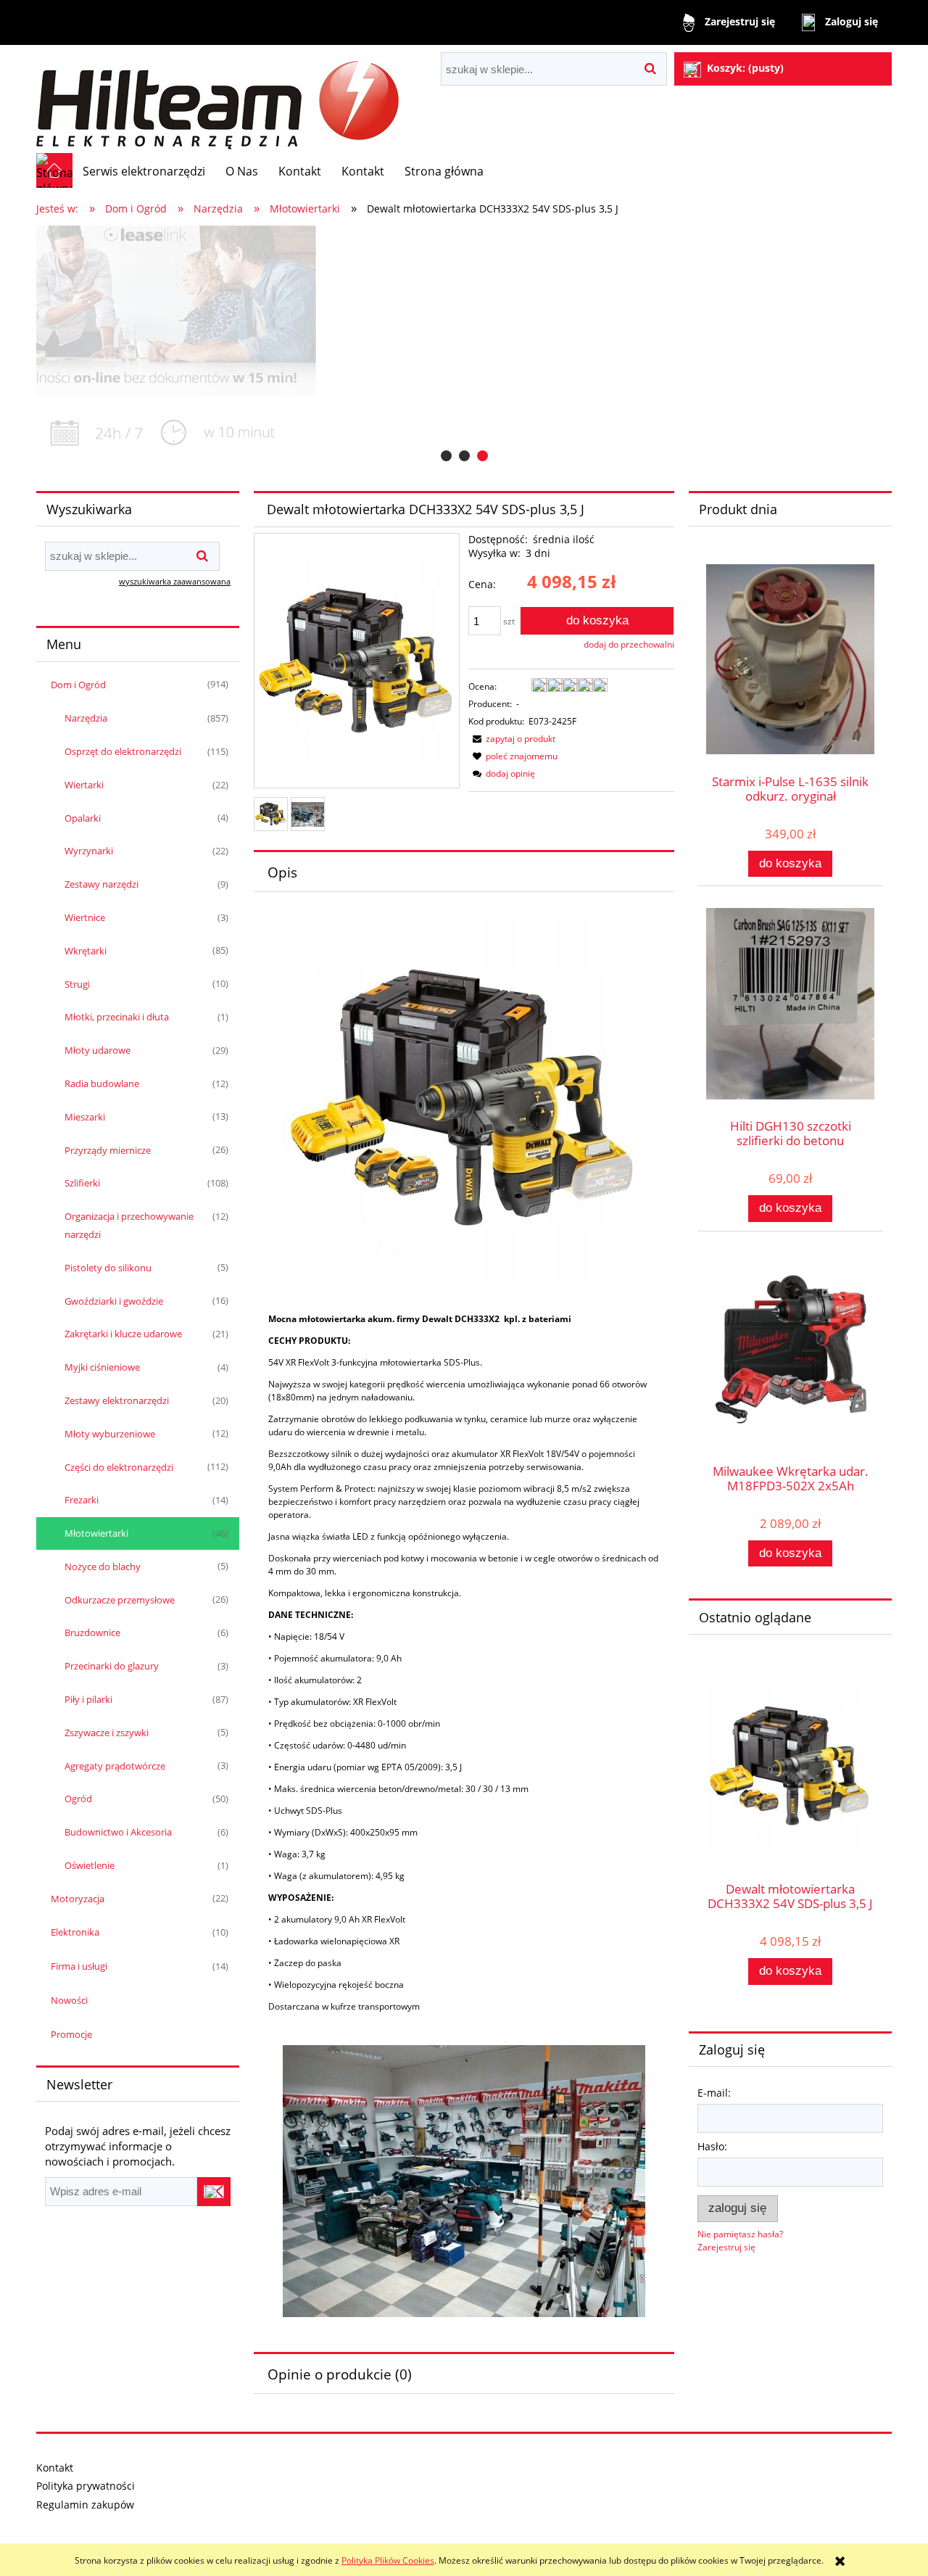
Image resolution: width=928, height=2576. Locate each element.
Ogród (78, 1799)
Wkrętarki (86, 951)
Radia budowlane (102, 1083)
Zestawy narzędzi (101, 884)
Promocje (71, 2034)
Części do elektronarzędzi (119, 1467)
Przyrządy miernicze (108, 1150)
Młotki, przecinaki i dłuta (117, 1017)
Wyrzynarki (89, 851)
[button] (512, 739)
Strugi (77, 984)
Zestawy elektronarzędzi (117, 1400)
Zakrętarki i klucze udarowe (123, 1334)
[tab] (446, 456)
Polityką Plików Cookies (388, 2560)
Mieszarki (85, 1117)
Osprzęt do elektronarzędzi (123, 751)
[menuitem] (144, 171)
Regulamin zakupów (85, 2505)
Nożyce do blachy (103, 1566)
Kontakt (55, 2468)
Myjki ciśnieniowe (102, 1367)
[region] (464, 345)
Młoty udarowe (98, 1050)
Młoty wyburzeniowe (110, 1434)
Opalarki (83, 818)
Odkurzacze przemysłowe (120, 1600)
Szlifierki (82, 1183)
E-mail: (714, 2093)
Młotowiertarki (96, 1533)
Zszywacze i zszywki (107, 1733)
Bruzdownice (92, 1632)
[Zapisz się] (214, 2192)
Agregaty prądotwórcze (115, 1766)
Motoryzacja (78, 1899)
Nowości (69, 2000)
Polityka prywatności (86, 2486)
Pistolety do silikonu (108, 1268)
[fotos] (464, 345)
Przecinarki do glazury (112, 1666)
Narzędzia (86, 718)
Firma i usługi (79, 1966)
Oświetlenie (90, 1865)
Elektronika (75, 1932)
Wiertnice (85, 917)
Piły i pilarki (88, 1699)
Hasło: (712, 2146)
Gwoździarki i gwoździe (114, 1301)
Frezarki (82, 1500)
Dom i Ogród (78, 685)
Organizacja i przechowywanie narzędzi (129, 1225)
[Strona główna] (217, 99)
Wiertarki (84, 785)
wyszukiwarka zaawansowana (175, 581)
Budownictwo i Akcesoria (118, 1832)
